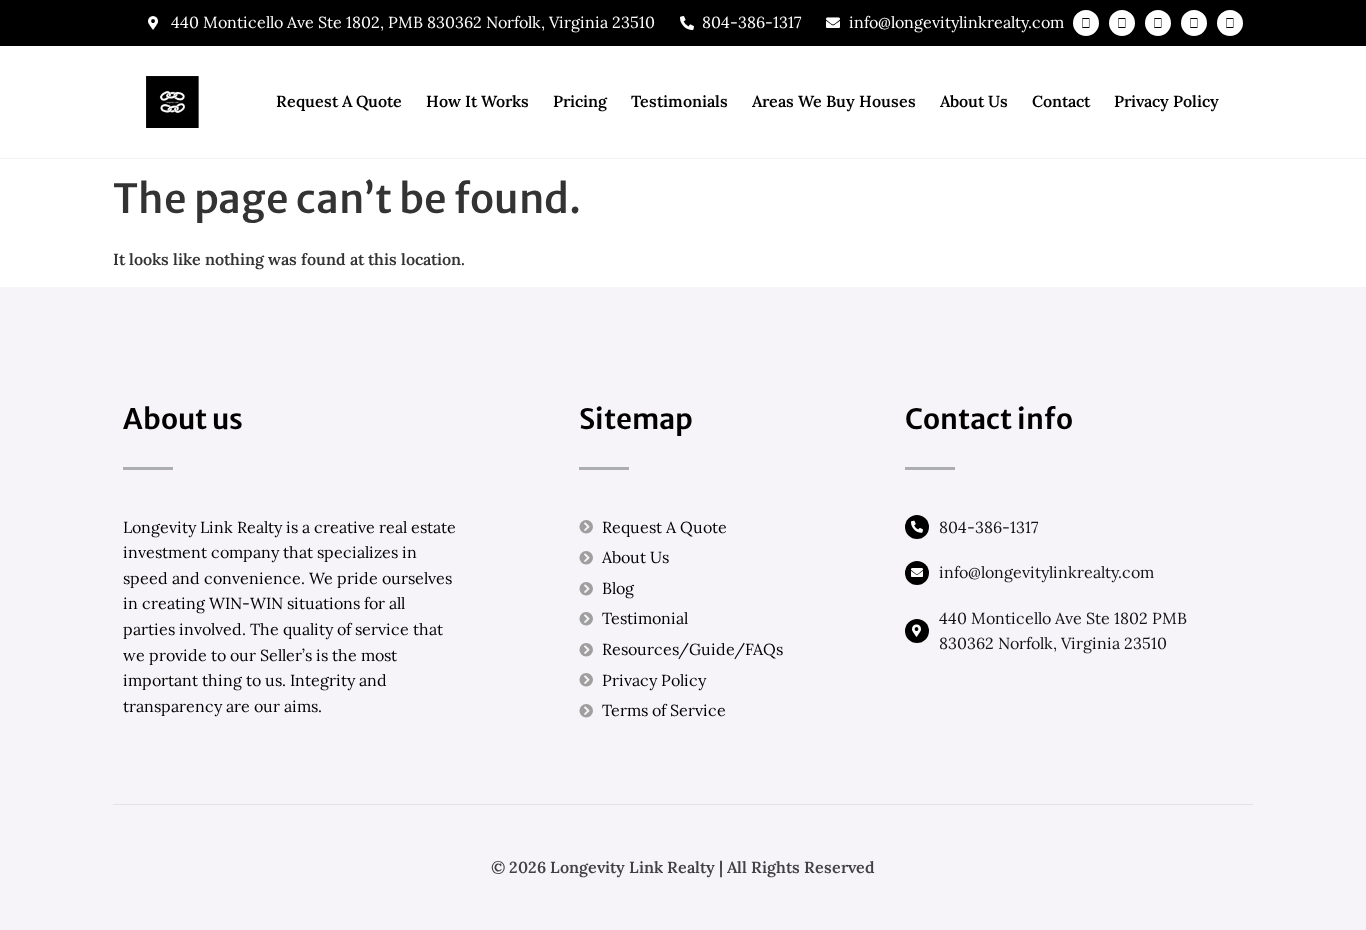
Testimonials (679, 101)
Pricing (580, 101)
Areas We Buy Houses (834, 101)
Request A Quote (339, 101)
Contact (1061, 101)
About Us (974, 101)
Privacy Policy (1166, 101)
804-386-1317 (988, 527)
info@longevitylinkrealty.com (1046, 572)
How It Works (477, 101)
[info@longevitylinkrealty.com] (917, 573)
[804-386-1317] (917, 527)
